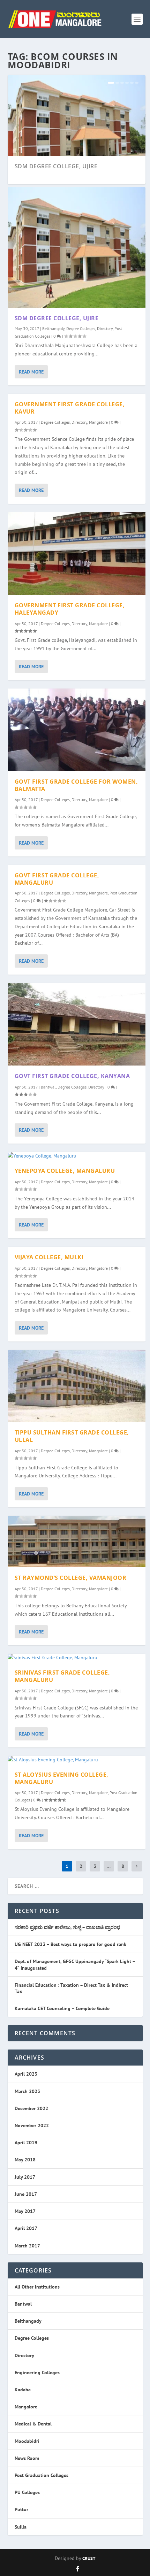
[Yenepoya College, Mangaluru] (77, 1156)
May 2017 (25, 2211)
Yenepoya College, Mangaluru (65, 1171)
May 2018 (25, 2160)
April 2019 (26, 2143)
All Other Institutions (37, 2287)
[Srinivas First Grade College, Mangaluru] (77, 1658)
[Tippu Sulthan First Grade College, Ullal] (77, 1386)
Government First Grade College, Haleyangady (70, 609)
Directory (105, 328)
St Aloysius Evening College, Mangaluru (62, 1778)
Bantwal (48, 1087)
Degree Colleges (81, 328)
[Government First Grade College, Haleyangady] (77, 553)
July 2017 (25, 2177)
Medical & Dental (33, 2424)
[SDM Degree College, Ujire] (77, 247)
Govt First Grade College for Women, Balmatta (76, 785)
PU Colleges (27, 2492)
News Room (27, 2458)
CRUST (89, 2558)
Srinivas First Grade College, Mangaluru (62, 1676)
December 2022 (31, 2108)
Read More (31, 372)
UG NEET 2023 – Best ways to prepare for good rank (70, 1944)
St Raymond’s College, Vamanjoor (71, 1578)
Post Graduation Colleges (42, 2475)
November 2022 (32, 2125)
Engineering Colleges (37, 2373)
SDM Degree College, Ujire (56, 166)
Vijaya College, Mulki (49, 1257)
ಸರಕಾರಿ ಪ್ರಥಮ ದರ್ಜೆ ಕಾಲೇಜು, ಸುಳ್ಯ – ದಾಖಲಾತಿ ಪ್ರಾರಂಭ (67, 1927)
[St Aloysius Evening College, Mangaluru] (77, 1760)
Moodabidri (27, 2441)
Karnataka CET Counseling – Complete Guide (62, 2008)
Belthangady (53, 328)
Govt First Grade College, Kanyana (72, 1076)
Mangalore (98, 422)
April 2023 (26, 2074)
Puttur (21, 2509)
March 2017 (27, 2246)
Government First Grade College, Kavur (70, 408)
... (109, 1866)
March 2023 (27, 2091)
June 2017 (26, 2194)
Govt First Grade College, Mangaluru (57, 879)
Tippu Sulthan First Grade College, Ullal (72, 1436)
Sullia (21, 2527)
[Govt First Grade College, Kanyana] (77, 1024)
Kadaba (23, 2390)
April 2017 (26, 2228)
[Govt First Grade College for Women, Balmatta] (77, 730)
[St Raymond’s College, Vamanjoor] (77, 1541)
